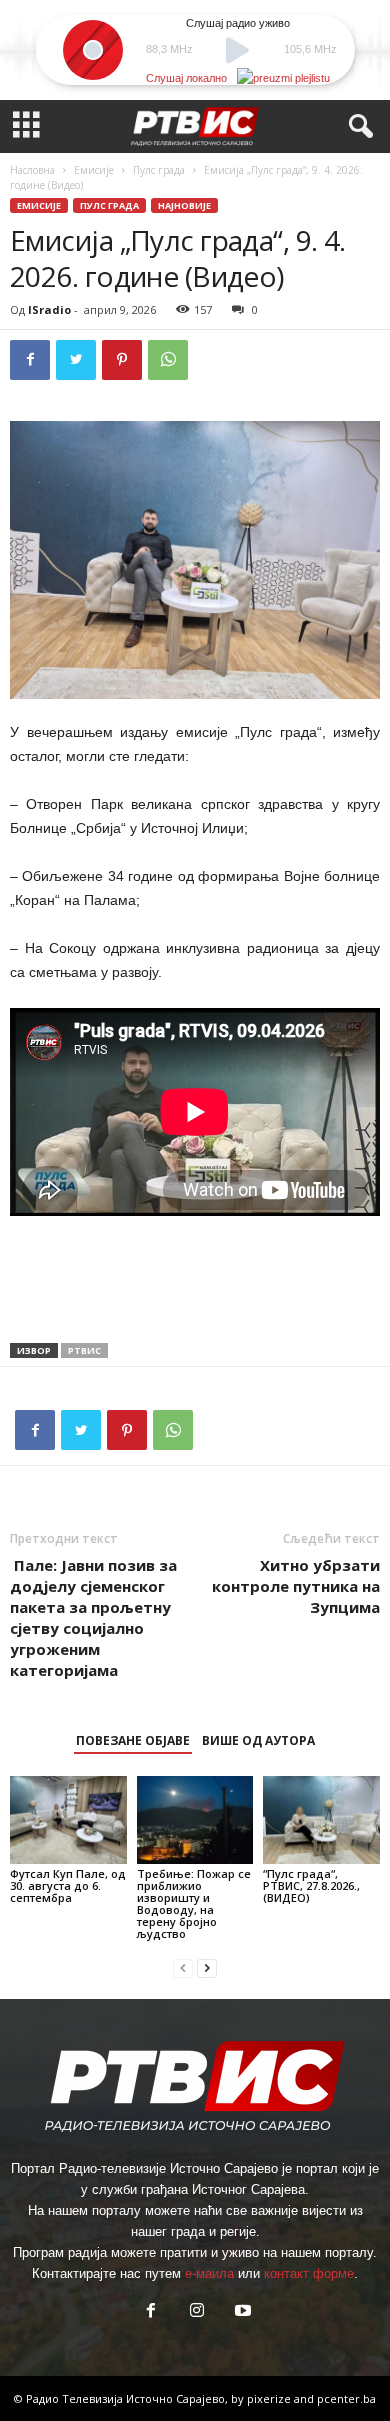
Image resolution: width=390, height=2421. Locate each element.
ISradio (49, 309)
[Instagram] (197, 2312)
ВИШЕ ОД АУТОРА (258, 1740)
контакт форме (309, 2273)
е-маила (209, 2273)
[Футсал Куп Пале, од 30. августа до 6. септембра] (68, 1819)
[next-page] (207, 1967)
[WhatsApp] (168, 360)
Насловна (32, 170)
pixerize (270, 2398)
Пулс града (159, 170)
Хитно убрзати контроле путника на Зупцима (296, 1586)
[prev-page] (183, 1967)
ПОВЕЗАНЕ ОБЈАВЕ (133, 1740)
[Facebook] (30, 360)
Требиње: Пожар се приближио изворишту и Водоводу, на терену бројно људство (194, 1903)
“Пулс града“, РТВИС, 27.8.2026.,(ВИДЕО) (311, 1885)
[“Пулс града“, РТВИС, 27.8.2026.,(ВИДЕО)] (321, 1819)
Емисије (94, 170)
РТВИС (84, 1350)
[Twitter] (76, 360)
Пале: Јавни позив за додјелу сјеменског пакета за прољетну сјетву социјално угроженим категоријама (93, 1617)
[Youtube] (241, 2312)
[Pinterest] (122, 360)
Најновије (184, 205)
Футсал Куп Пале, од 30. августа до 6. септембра (68, 1885)
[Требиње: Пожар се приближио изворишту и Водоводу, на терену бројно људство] (195, 1819)
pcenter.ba (346, 2398)
